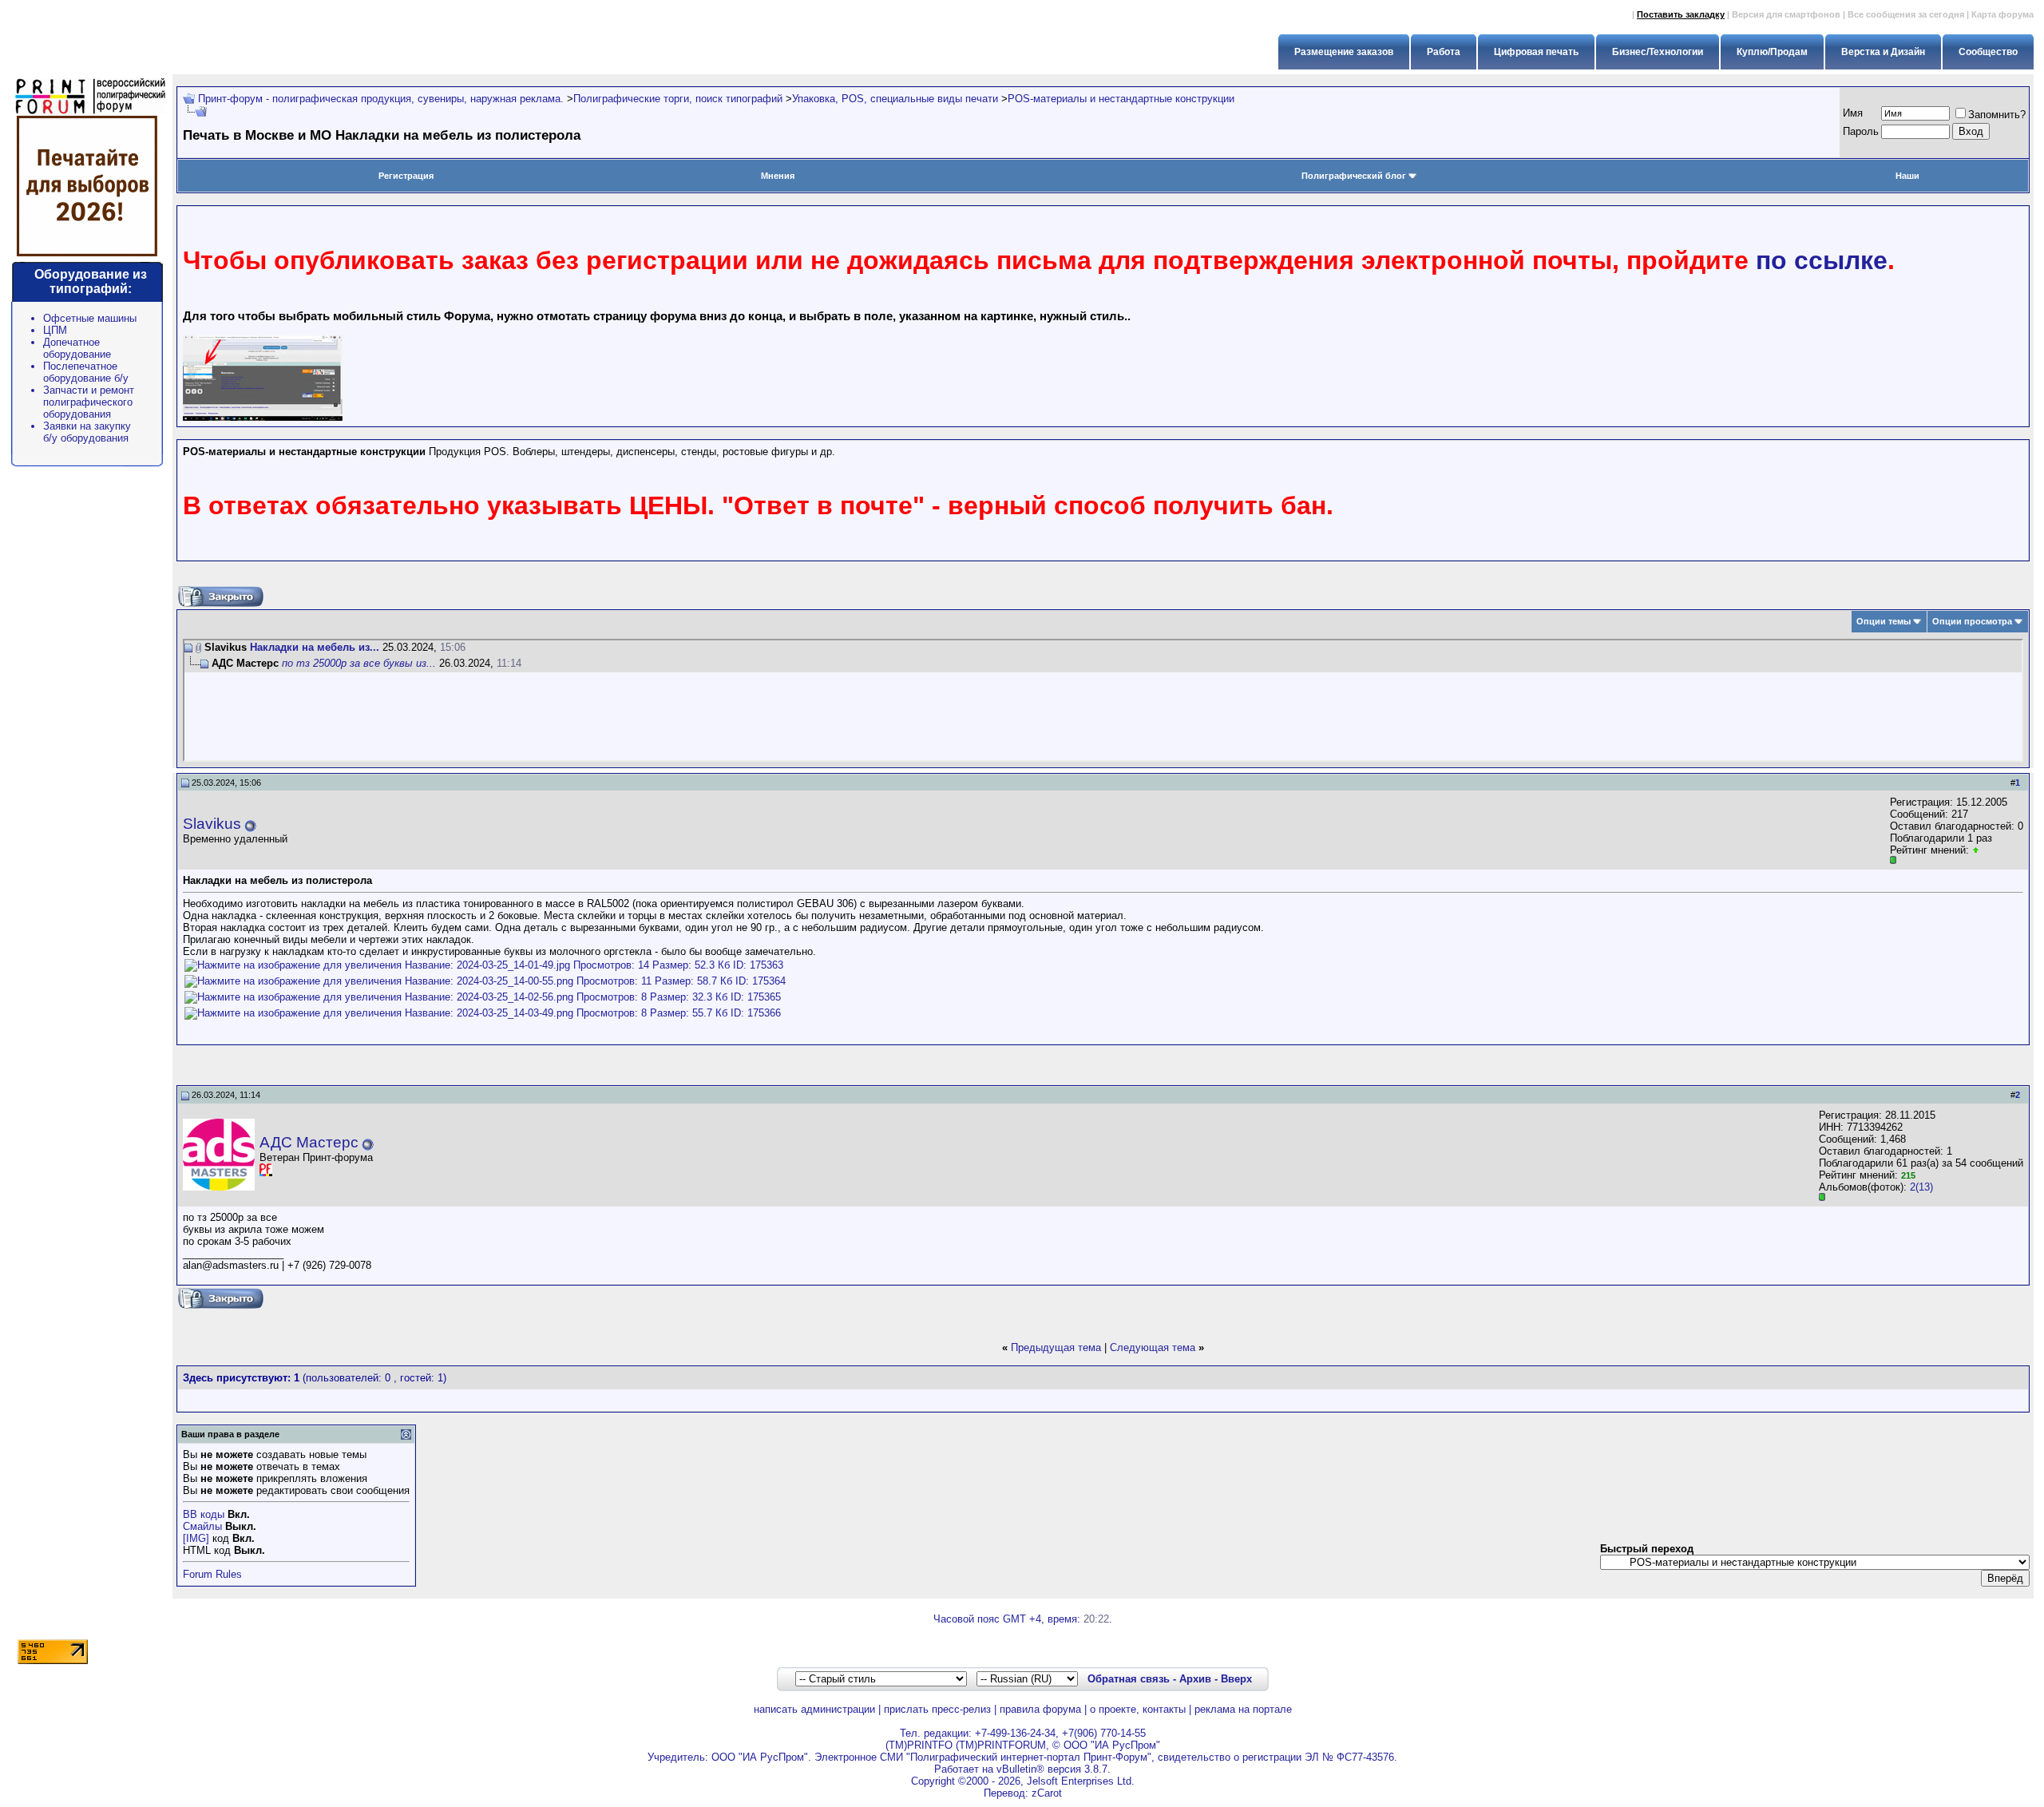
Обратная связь (1129, 1679)
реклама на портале (1243, 1709)
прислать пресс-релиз (937, 1709)
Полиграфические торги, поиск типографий (678, 99)
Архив (1195, 1679)
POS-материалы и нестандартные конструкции (1121, 99)
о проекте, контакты (1138, 1709)
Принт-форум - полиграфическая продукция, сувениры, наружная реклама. (381, 99)
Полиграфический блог (1354, 176)
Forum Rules (212, 1574)
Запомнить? (1997, 115)
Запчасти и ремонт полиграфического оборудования (89, 402)
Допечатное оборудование (77, 348)
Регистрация (406, 176)
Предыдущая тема (1056, 1347)
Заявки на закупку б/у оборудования (87, 432)
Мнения (778, 176)
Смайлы (202, 1526)
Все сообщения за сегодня (1906, 14)
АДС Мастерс (309, 1142)
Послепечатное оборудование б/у (86, 372)
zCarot (1047, 1793)
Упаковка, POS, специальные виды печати (895, 99)
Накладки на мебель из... (315, 647)
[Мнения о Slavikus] (1976, 850)
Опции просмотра (1972, 621)
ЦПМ (55, 330)
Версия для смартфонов (1786, 14)
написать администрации (814, 1709)
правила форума (1040, 1709)
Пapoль (1861, 131)
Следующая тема (1153, 1347)
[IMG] (196, 1538)
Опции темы (1884, 621)
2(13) (1921, 1187)
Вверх (1236, 1679)
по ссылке (1822, 260)
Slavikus (212, 824)
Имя (1853, 113)
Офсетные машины (90, 318)
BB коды (204, 1514)
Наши (1907, 176)
